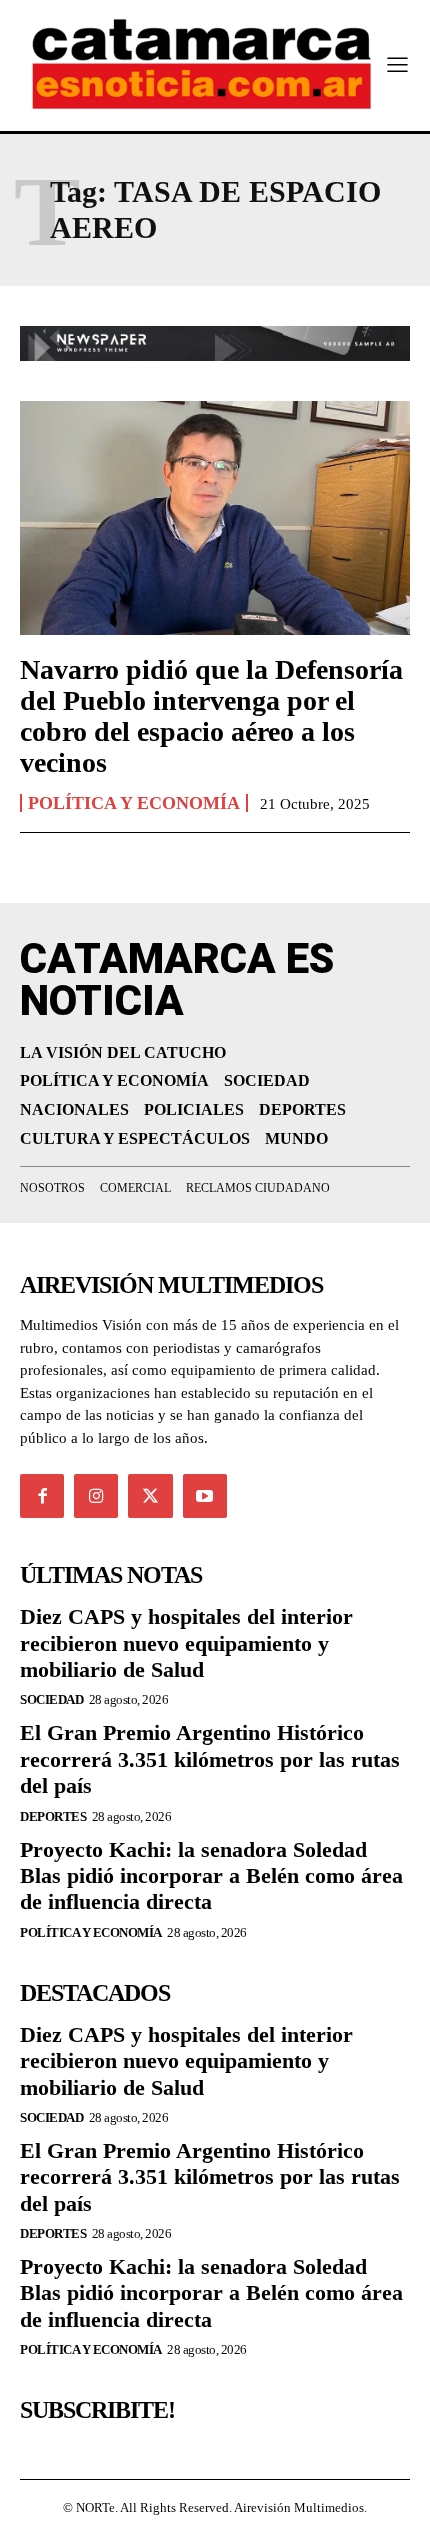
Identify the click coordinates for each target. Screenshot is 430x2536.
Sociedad (51, 1699)
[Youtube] (205, 1496)
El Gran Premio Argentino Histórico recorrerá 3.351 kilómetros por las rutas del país (210, 1759)
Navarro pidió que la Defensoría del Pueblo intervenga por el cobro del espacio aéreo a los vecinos (211, 715)
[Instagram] (96, 1496)
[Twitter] (150, 1496)
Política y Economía (134, 803)
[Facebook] (42, 1496)
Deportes (53, 1816)
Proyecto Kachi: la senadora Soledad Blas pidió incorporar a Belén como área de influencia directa (211, 1876)
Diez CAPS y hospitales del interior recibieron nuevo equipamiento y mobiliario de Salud (186, 1643)
